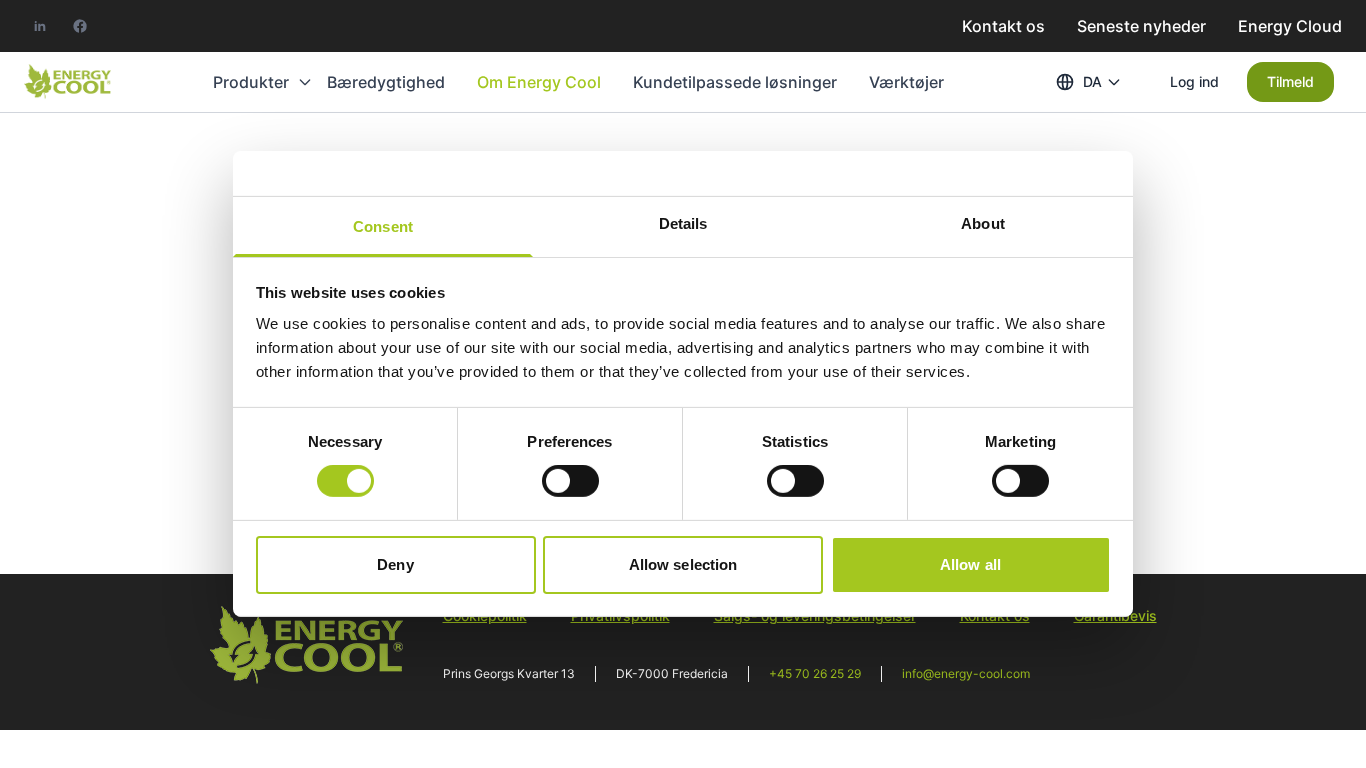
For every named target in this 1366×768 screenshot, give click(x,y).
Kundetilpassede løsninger (735, 82)
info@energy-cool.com (966, 673)
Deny (395, 564)
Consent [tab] (383, 226)
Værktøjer (906, 82)
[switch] (570, 481)
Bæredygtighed (386, 82)
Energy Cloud (1290, 26)
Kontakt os (1003, 26)
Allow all (970, 564)
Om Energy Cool (539, 82)
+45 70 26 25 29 (815, 673)
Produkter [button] (251, 82)
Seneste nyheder (1141, 26)
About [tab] (983, 223)
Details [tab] (683, 223)
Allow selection (683, 564)
